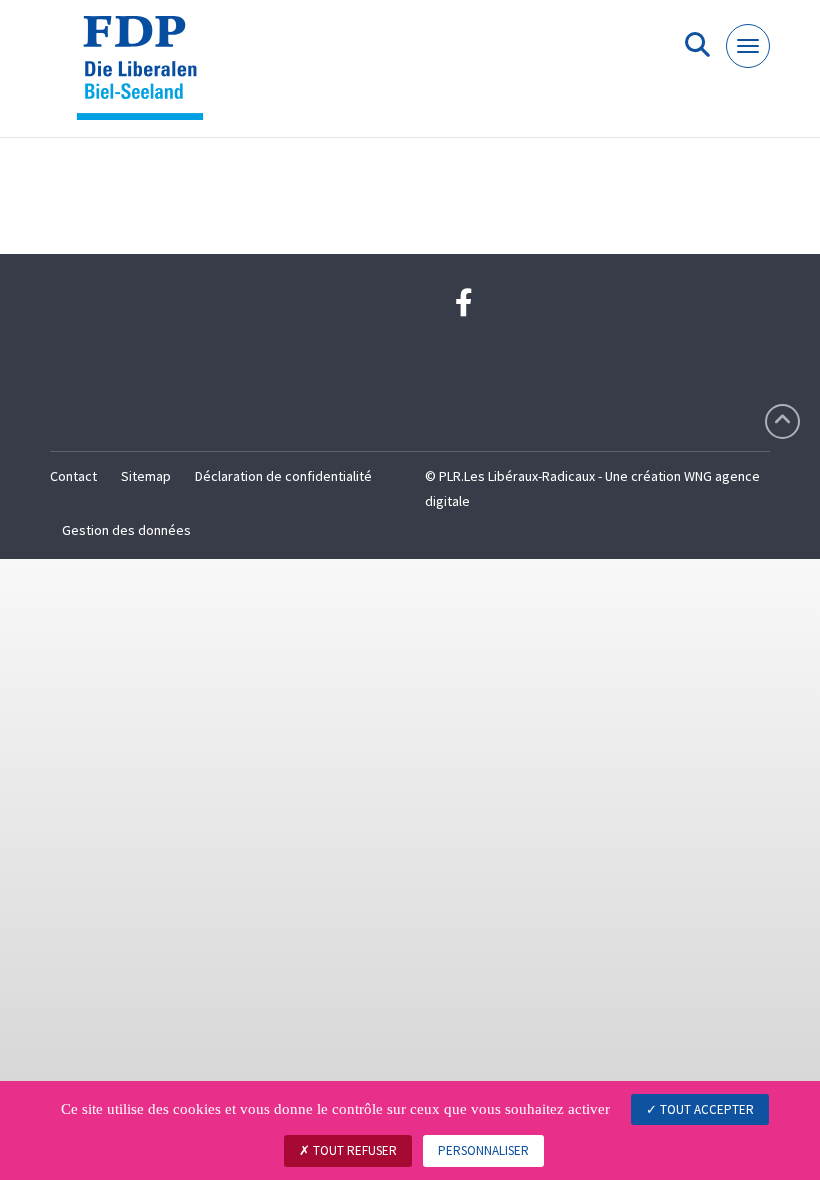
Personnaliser (483, 1150)
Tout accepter (705, 1109)
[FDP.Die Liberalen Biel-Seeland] (147, 76)
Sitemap (146, 476)
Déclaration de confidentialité (283, 476)
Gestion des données (126, 530)
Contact (73, 476)
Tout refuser (353, 1150)
